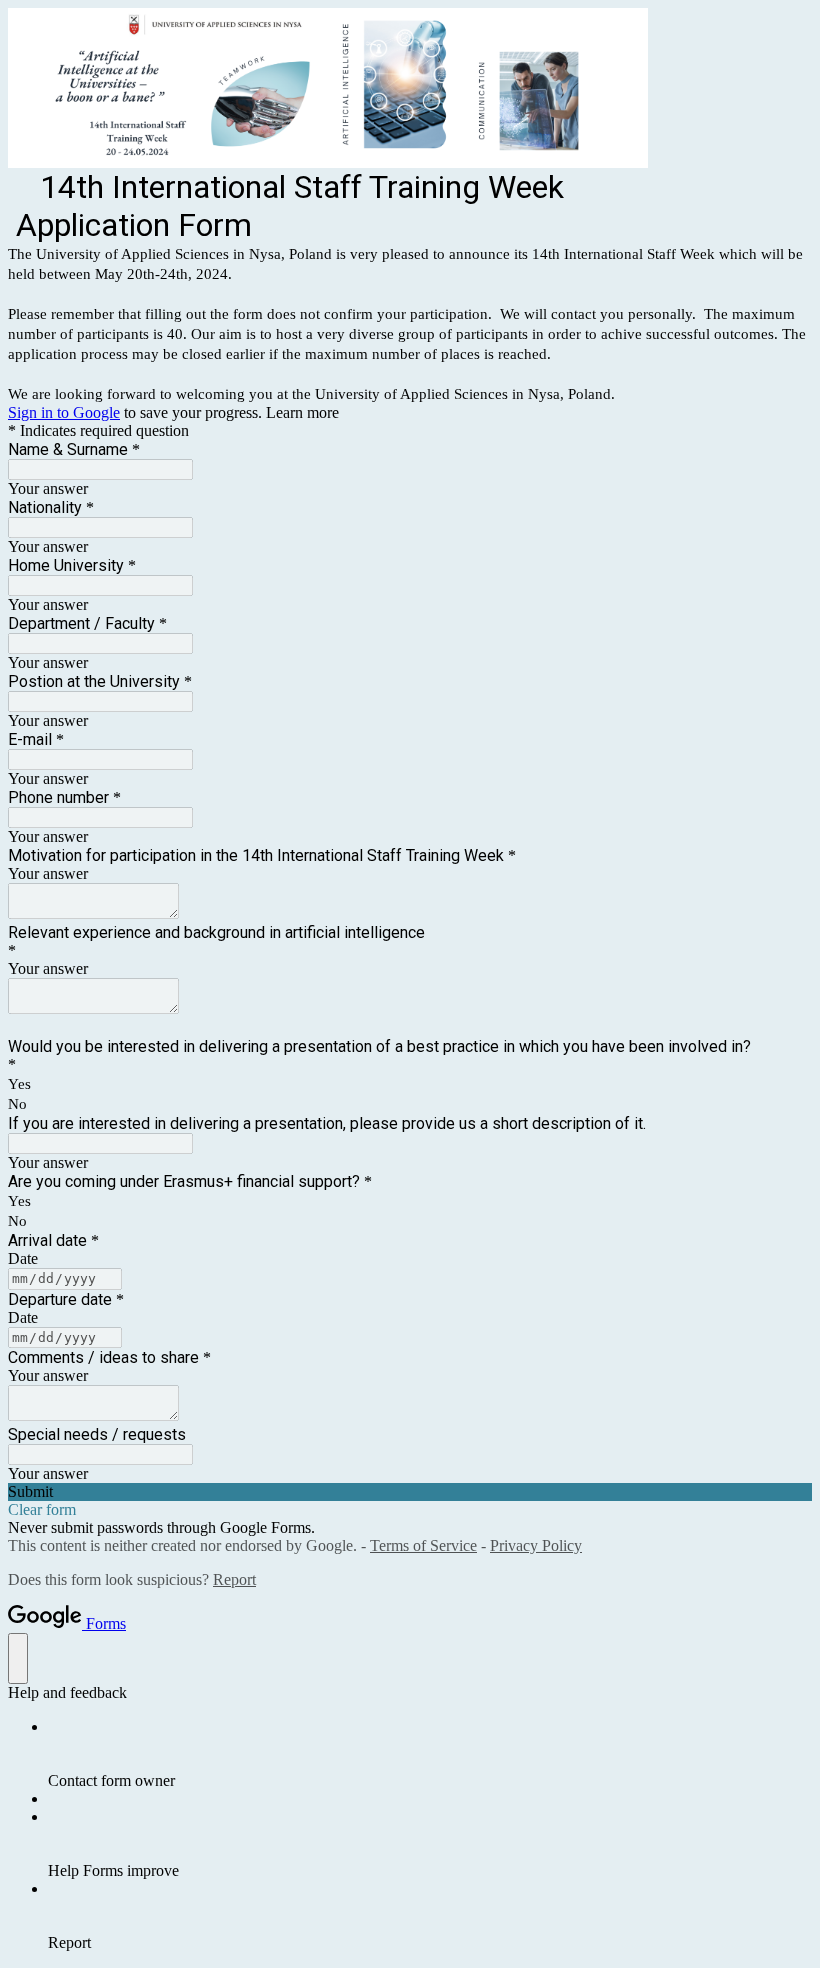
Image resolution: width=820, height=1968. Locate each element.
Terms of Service (423, 1545)
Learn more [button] (302, 412)
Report (234, 1579)
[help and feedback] (18, 1658)
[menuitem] (430, 1754)
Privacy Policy (536, 1545)
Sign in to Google (64, 412)
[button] (410, 1492)
